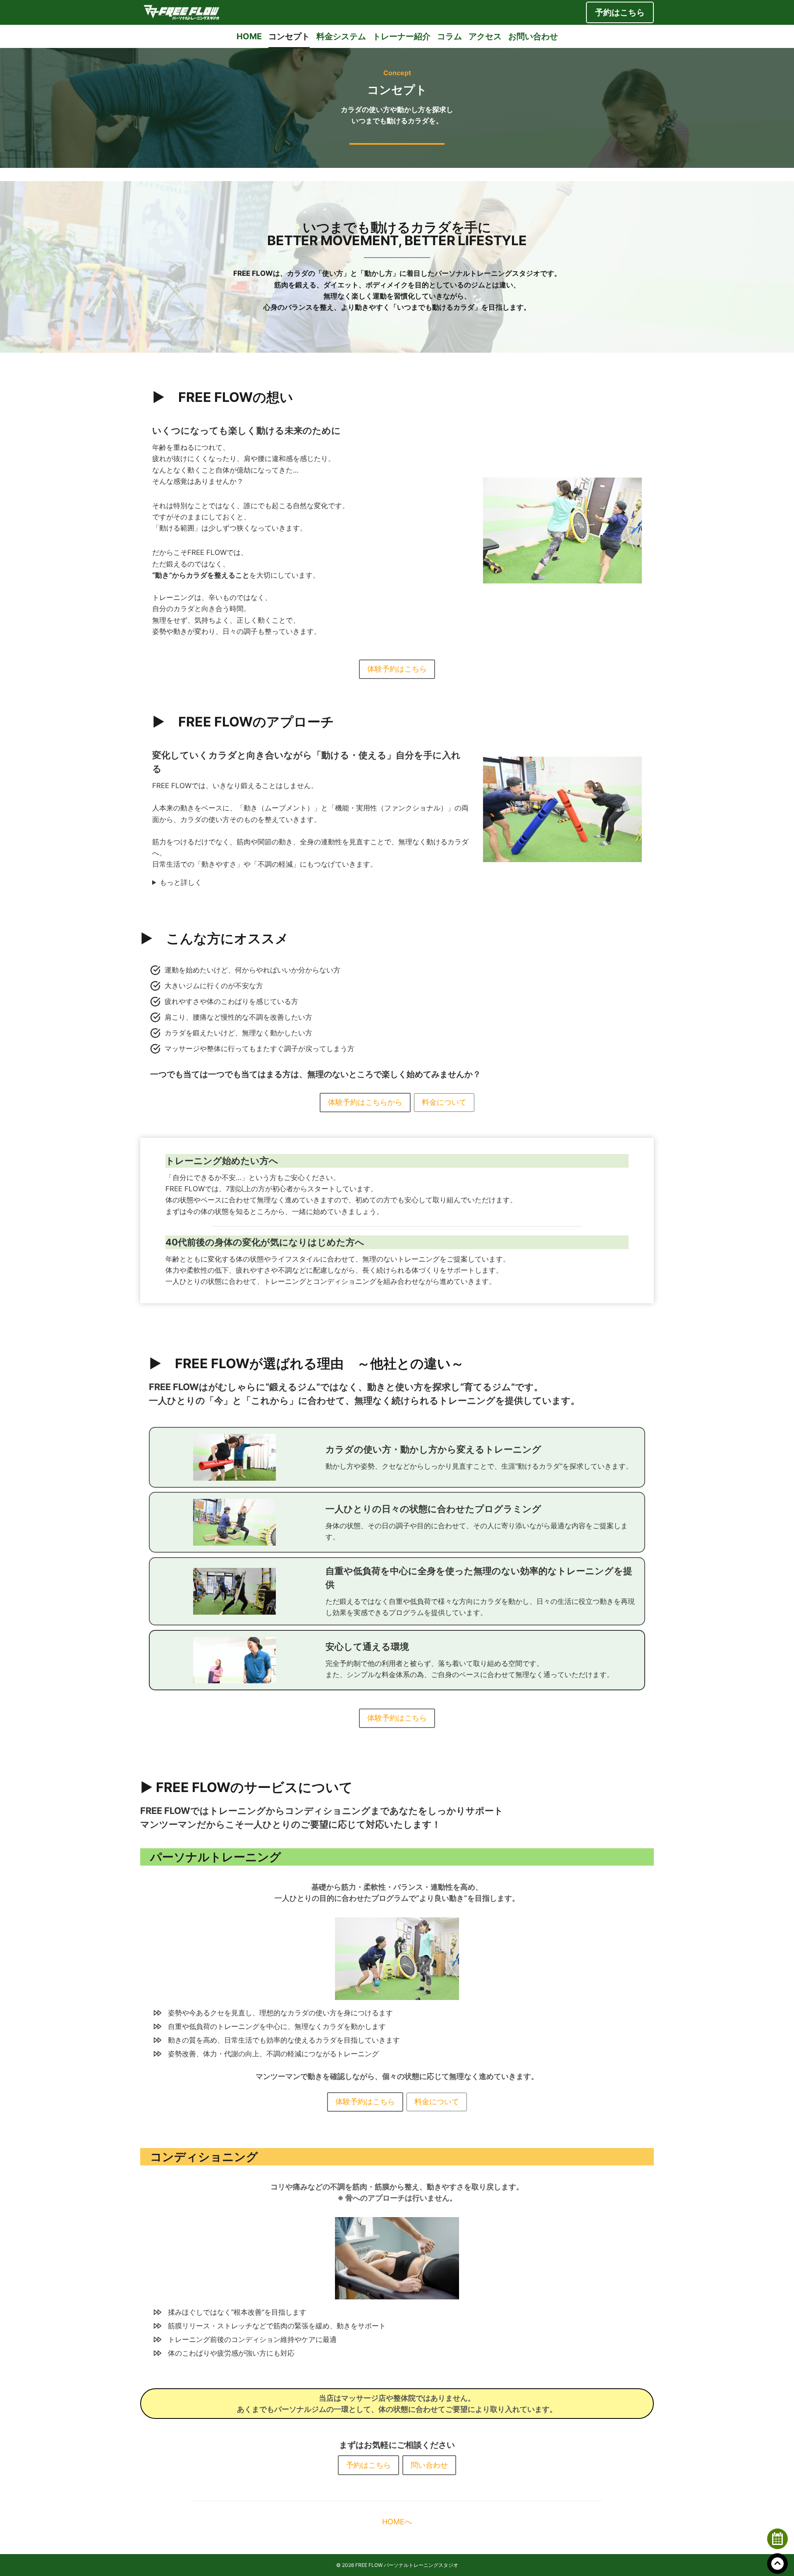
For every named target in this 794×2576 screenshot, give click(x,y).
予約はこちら (620, 12)
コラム (450, 36)
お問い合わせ (533, 36)
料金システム (341, 36)
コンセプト (289, 36)
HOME (249, 36)
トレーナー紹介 (402, 36)
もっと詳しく (181, 882)
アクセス (485, 36)
